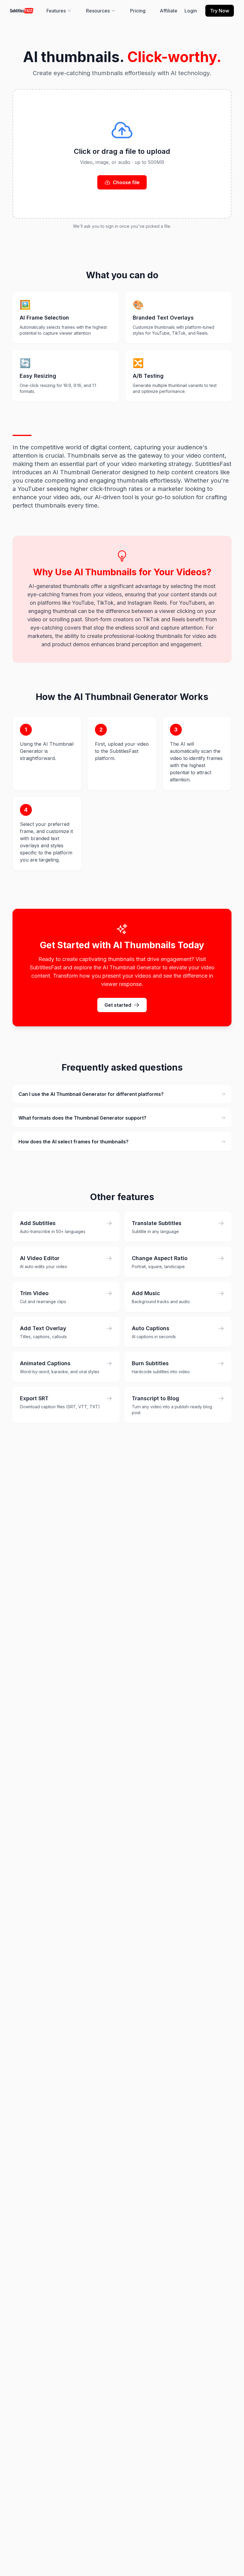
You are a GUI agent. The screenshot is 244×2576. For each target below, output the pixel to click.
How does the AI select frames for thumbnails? (73, 1142)
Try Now (220, 11)
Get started (118, 1005)
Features (56, 11)
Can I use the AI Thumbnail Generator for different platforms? (91, 1094)
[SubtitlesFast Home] (22, 11)
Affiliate (169, 11)
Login (191, 11)
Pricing (138, 11)
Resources (98, 11)
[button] (122, 154)
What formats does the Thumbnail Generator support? (82, 1118)
